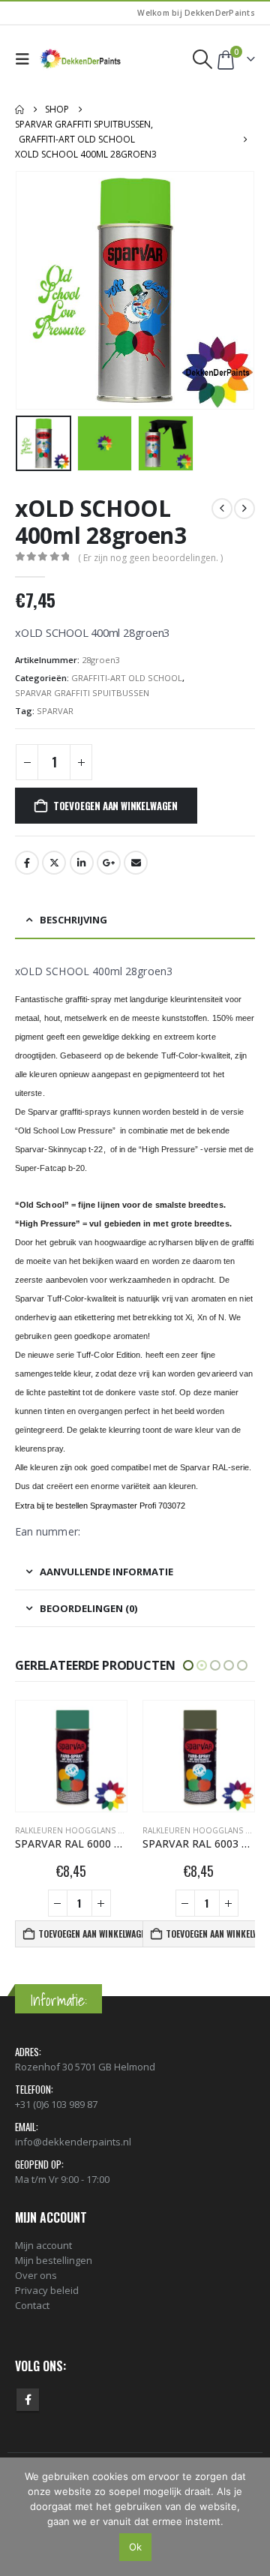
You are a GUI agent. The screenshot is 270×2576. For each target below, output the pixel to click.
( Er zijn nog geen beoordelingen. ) (150, 558)
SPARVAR (55, 711)
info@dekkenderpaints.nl (73, 2142)
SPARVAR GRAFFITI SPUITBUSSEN (82, 693)
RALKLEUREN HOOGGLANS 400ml (78, 1830)
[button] (26, 59)
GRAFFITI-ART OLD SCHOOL (127, 678)
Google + (109, 863)
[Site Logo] (81, 59)
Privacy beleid (47, 2290)
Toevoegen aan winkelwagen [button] (91, 1934)
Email (136, 863)
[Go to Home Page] (19, 110)
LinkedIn (82, 863)
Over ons (36, 2275)
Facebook (27, 863)
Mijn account (43, 2245)
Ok (135, 2547)
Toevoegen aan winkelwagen (115, 806)
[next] (244, 509)
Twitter (54, 863)
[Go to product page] (71, 1756)
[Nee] (251, 2517)
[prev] (222, 509)
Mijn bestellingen (54, 2260)
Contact (32, 2305)
